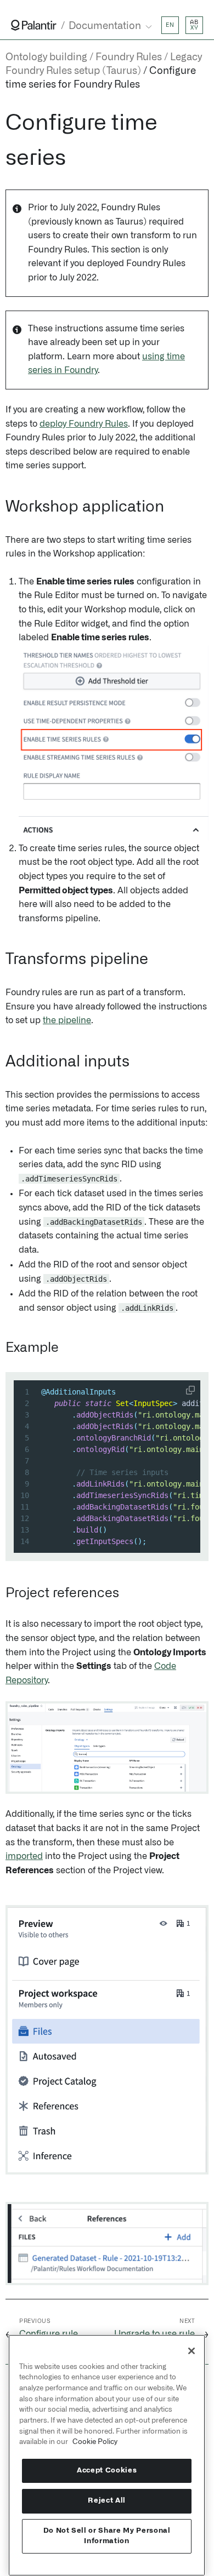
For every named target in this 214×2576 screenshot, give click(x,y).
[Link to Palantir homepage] (34, 25)
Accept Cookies (107, 2471)
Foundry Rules (129, 58)
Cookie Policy (95, 2442)
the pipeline (67, 1020)
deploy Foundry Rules (84, 424)
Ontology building (46, 58)
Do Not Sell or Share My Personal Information (107, 2536)
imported (24, 1856)
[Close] (192, 2351)
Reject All (107, 2501)
